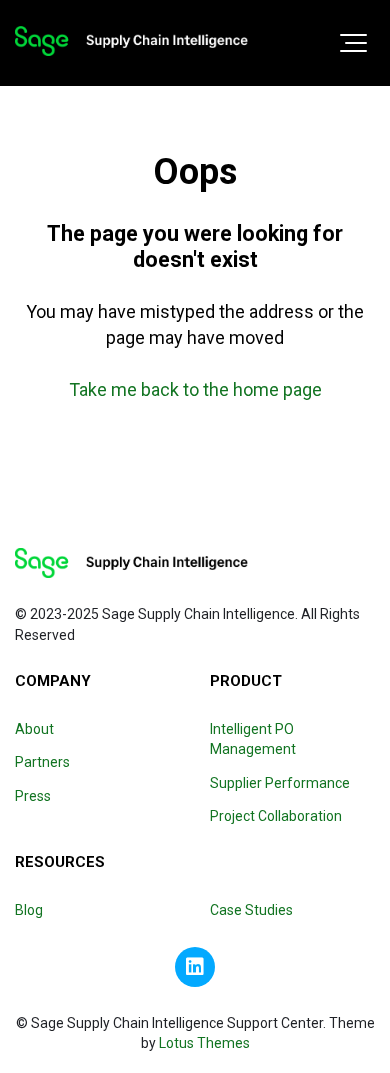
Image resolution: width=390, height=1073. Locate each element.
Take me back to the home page (195, 389)
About (34, 729)
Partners (42, 762)
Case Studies (251, 910)
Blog (29, 910)
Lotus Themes (204, 1043)
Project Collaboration (276, 816)
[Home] (131, 41)
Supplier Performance (280, 783)
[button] (353, 43)
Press (33, 796)
